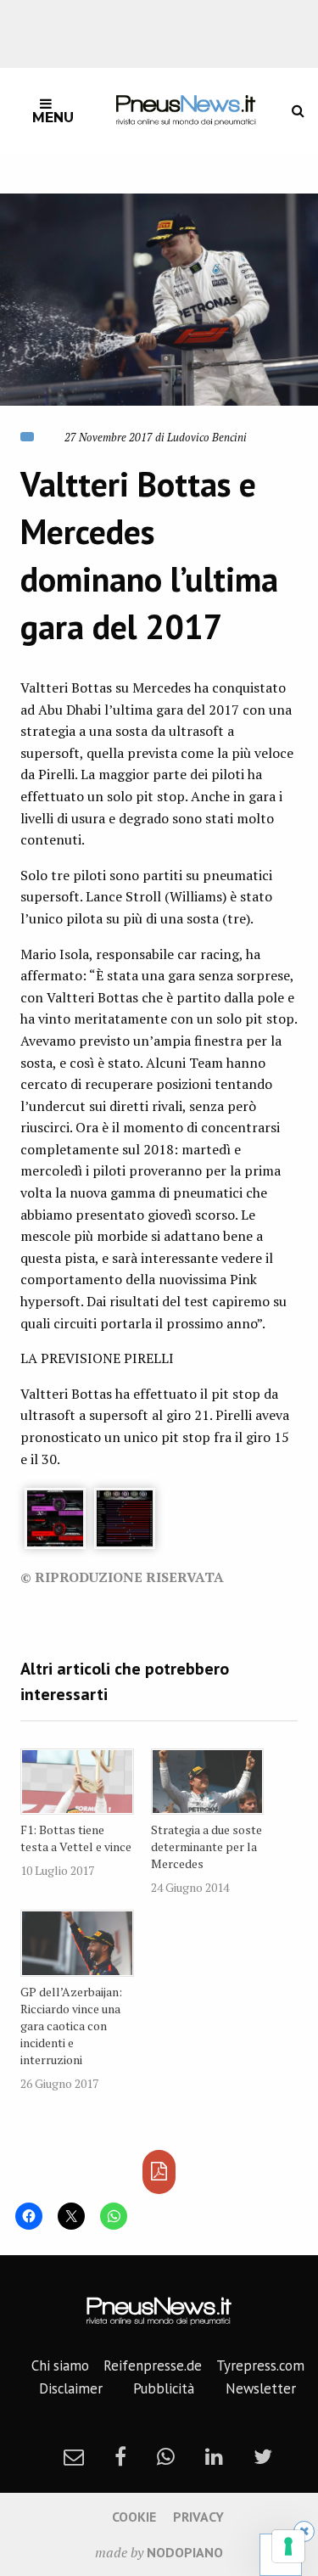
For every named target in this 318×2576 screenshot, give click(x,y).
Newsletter (261, 2388)
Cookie (134, 2517)
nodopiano (185, 2552)
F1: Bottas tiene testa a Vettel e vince (76, 1838)
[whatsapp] (166, 2456)
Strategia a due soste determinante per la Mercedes (206, 1846)
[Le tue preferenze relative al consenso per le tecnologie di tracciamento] (288, 2546)
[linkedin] (214, 2456)
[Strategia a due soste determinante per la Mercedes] (208, 1782)
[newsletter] (74, 2456)
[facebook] (120, 2456)
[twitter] (263, 2456)
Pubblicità (164, 2388)
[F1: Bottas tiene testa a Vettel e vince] (77, 1782)
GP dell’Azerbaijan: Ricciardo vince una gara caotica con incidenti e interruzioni (71, 2026)
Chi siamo (60, 2366)
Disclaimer (71, 2388)
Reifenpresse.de (153, 2366)
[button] (159, 300)
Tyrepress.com (260, 2366)
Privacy (198, 2517)
